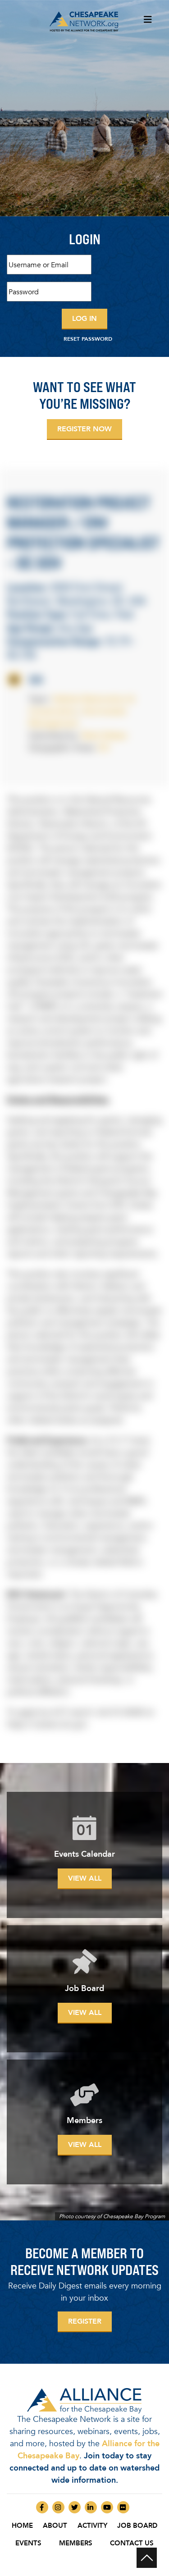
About (55, 2526)
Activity (92, 2526)
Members (76, 2543)
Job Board (137, 2526)
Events (28, 2543)
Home (22, 2526)
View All (85, 1878)
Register (85, 2321)
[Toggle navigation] (148, 22)
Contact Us (132, 2543)
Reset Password (88, 339)
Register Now (84, 429)
